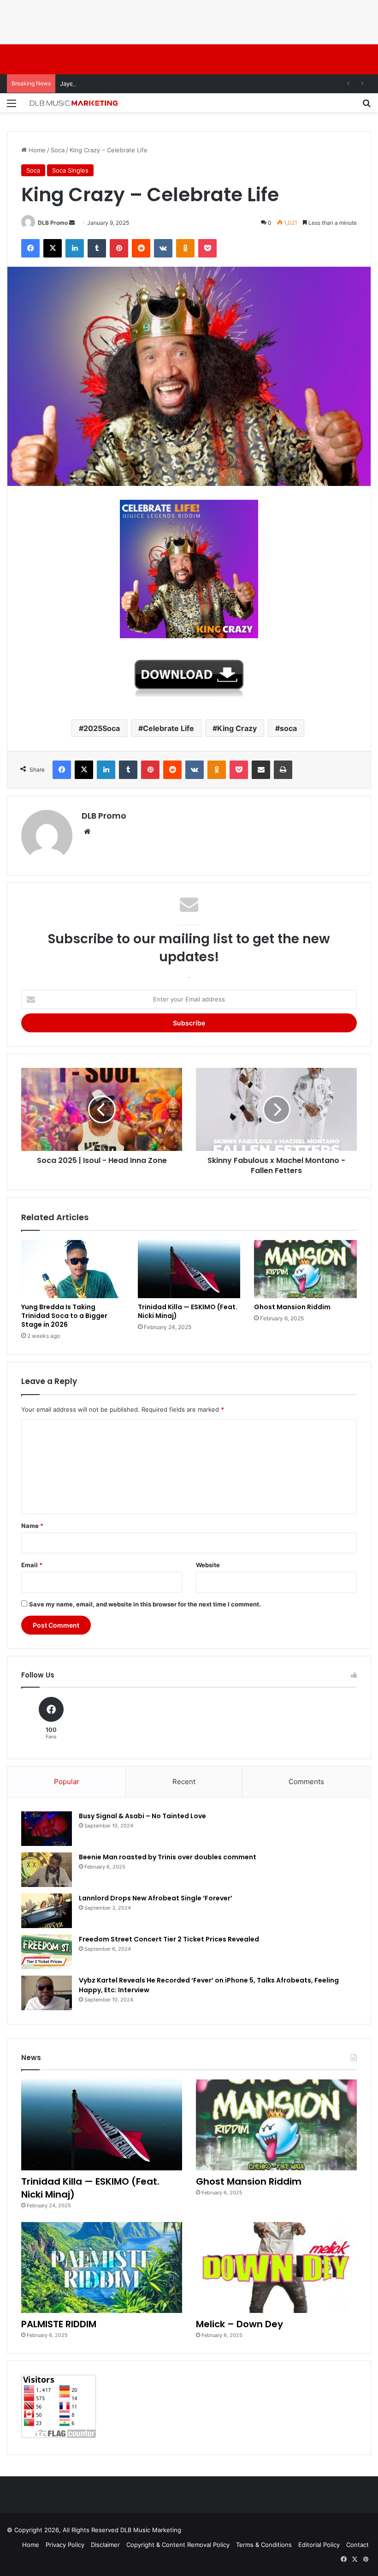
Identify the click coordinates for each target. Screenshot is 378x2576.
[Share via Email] (261, 770)
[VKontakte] (163, 248)
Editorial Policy (319, 2545)
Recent (184, 1782)
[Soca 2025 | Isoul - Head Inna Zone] (102, 1109)
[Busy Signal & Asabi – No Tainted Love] (47, 1829)
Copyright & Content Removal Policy (178, 2545)
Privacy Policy (65, 2545)
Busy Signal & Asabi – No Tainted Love (142, 1816)
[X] (53, 248)
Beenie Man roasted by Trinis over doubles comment (168, 1857)
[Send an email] (72, 223)
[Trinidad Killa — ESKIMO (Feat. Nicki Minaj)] (189, 1269)
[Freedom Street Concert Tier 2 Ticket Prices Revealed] (47, 1952)
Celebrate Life (168, 728)
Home (36, 150)
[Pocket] (207, 248)
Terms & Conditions (264, 2545)
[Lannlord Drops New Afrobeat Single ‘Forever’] (47, 1911)
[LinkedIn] (75, 248)
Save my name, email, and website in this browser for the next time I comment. (145, 1604)
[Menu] (12, 106)
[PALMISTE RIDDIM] (102, 2267)
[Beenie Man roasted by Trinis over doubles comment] (47, 1870)
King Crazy (237, 728)
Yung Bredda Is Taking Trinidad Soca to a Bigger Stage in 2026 (64, 1316)
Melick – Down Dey (239, 2324)
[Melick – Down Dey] (276, 2267)
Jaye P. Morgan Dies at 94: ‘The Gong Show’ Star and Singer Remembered (167, 84)
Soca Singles (70, 170)
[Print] (283, 770)
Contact (357, 2545)
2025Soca (102, 728)
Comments (306, 1782)
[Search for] (366, 106)
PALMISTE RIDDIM (59, 2324)
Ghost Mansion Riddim (292, 1307)
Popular (67, 1782)
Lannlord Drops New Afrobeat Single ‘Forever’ (156, 1898)
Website (208, 1565)
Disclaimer (105, 2545)
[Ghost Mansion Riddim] (305, 1269)
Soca (58, 150)
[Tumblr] (97, 248)
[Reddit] (141, 248)
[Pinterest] (119, 248)
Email (32, 1565)
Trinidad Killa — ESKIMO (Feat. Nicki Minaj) (188, 1311)
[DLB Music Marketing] (74, 103)
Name (32, 1526)
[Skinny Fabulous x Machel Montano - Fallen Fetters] (276, 1109)
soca (288, 728)
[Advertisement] (168, 21)
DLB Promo (53, 223)
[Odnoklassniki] (185, 248)
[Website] (87, 832)
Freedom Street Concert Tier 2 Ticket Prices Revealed (169, 1939)
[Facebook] (30, 248)
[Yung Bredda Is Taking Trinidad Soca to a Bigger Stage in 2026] (73, 1269)
